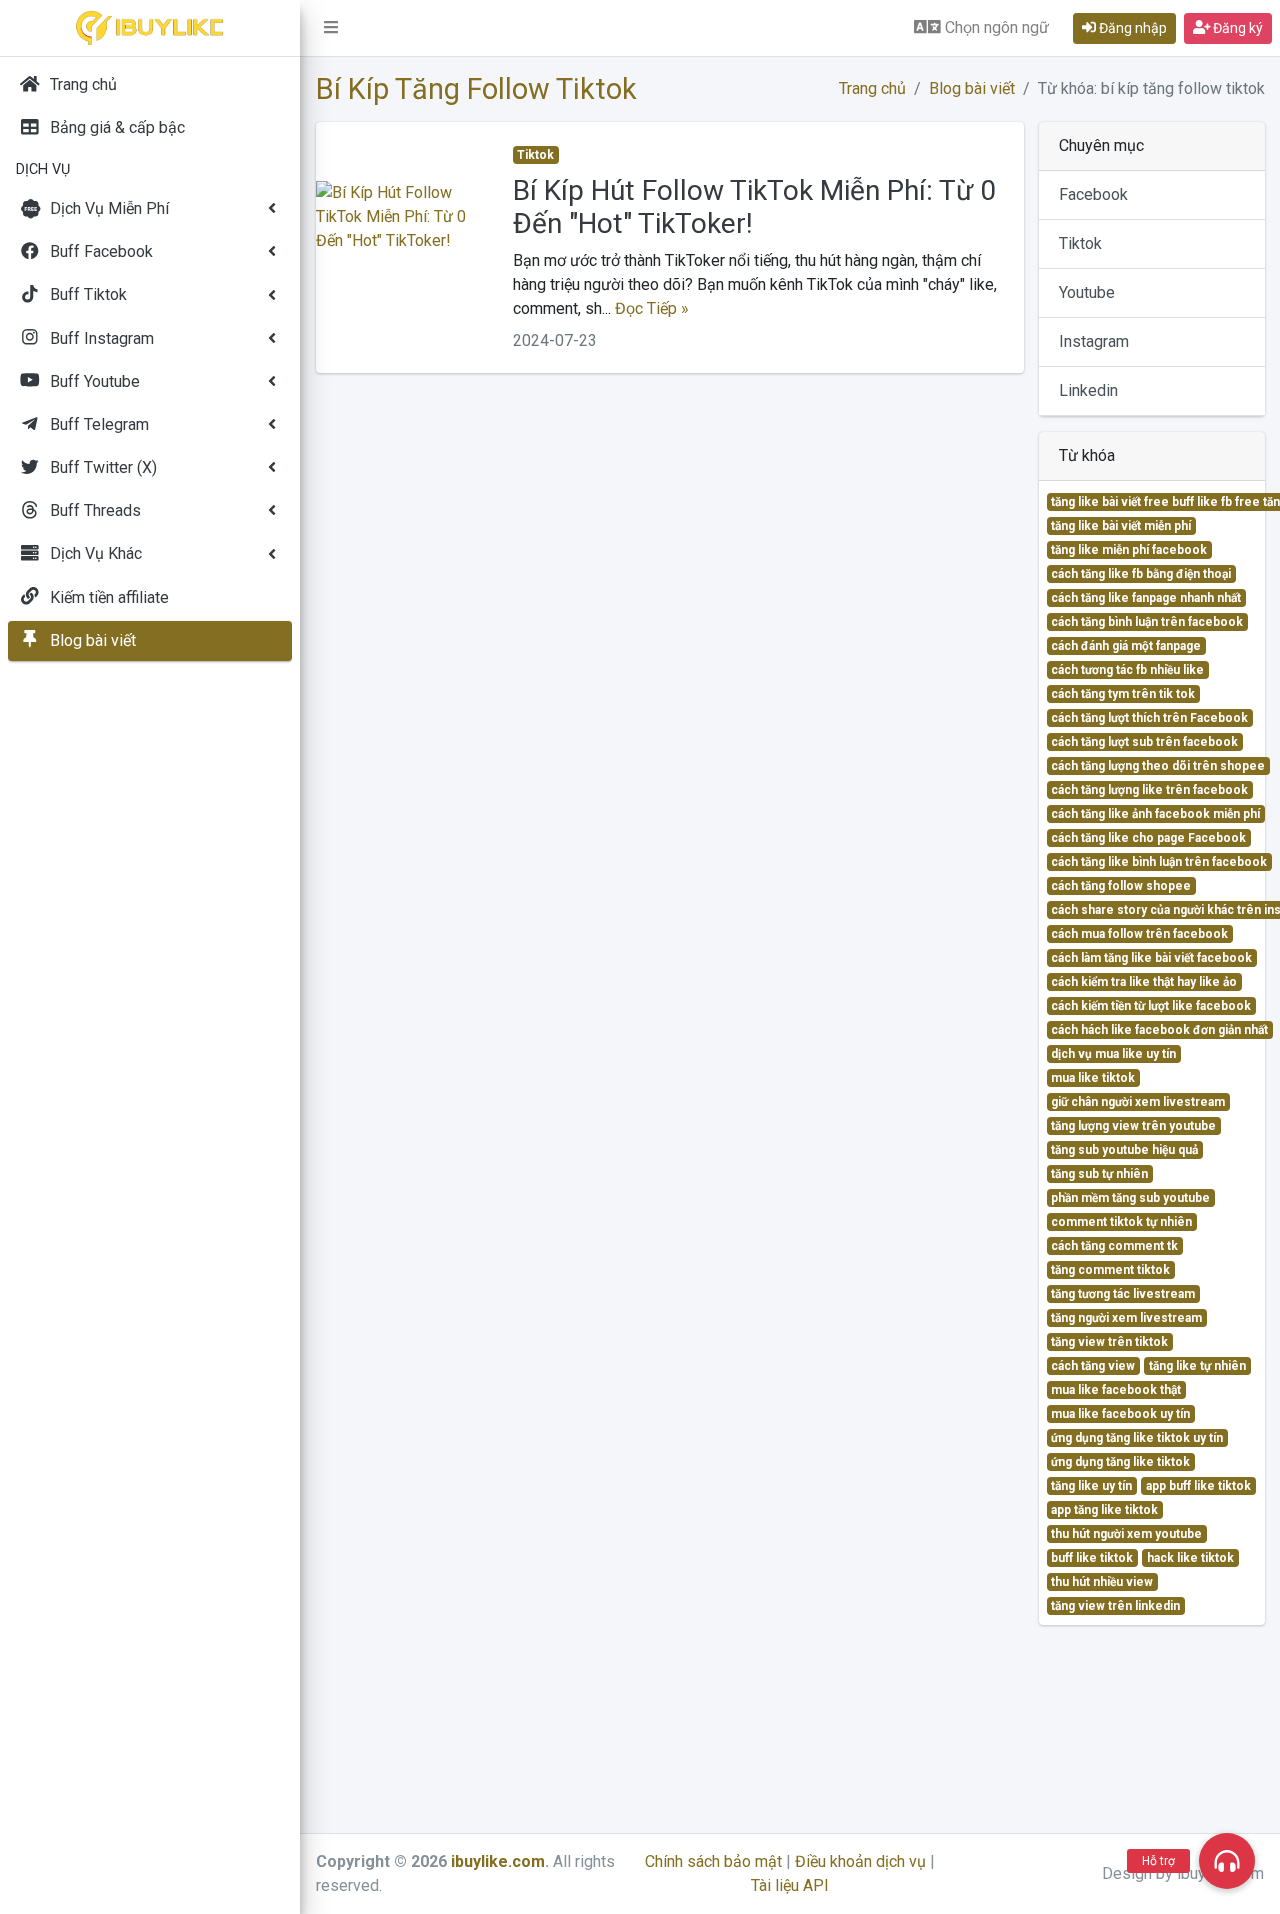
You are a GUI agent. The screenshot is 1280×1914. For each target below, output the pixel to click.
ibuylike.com (498, 1861)
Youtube (1087, 292)
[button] (331, 28)
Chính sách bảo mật (713, 1861)
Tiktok (1080, 243)
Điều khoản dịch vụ (860, 1861)
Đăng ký (1236, 28)
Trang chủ (872, 88)
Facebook (1093, 194)
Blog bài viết (972, 88)
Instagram (1094, 341)
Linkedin (1088, 390)
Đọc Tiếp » (652, 308)
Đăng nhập (1131, 28)
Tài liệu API (790, 1885)
